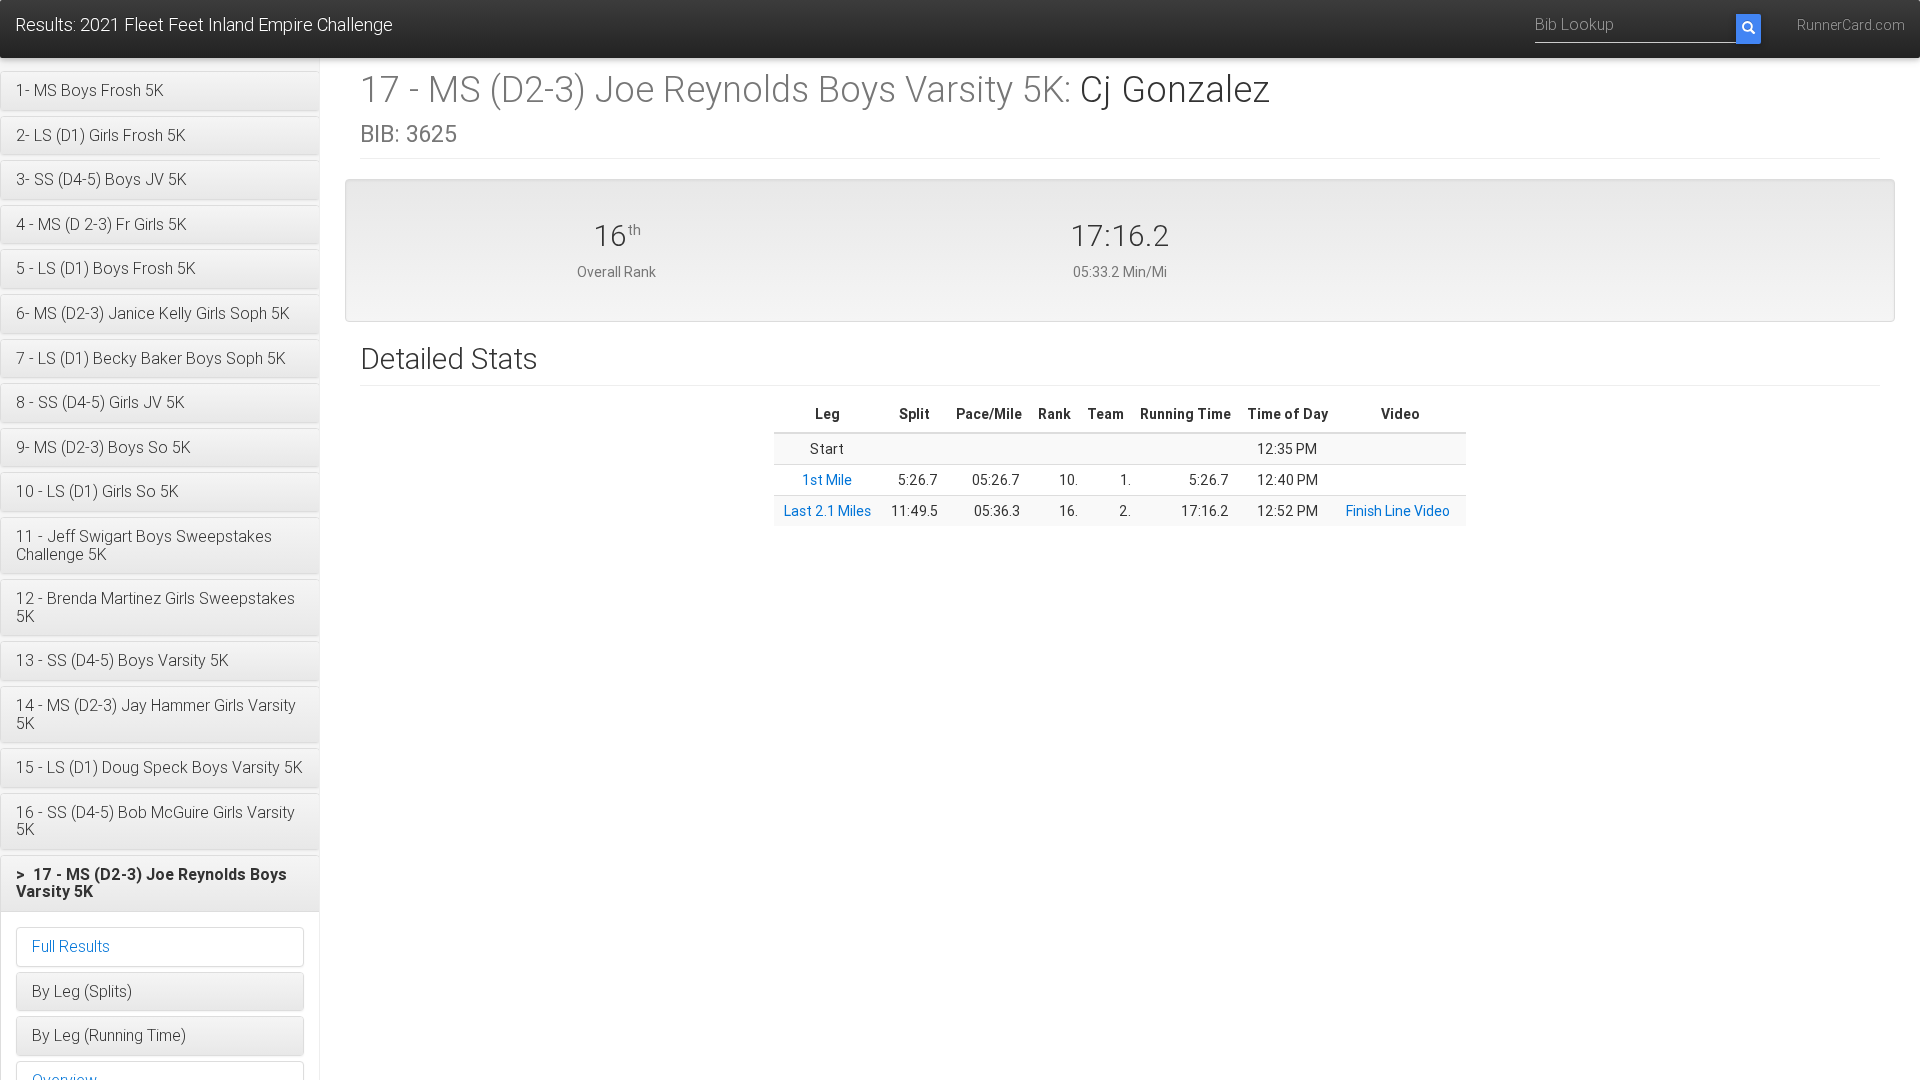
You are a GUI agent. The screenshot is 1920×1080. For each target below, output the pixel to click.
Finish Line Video (1398, 511)
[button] (160, 91)
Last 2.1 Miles (827, 511)
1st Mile (827, 480)
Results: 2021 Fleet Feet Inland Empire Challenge (204, 24)
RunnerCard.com (1851, 25)
